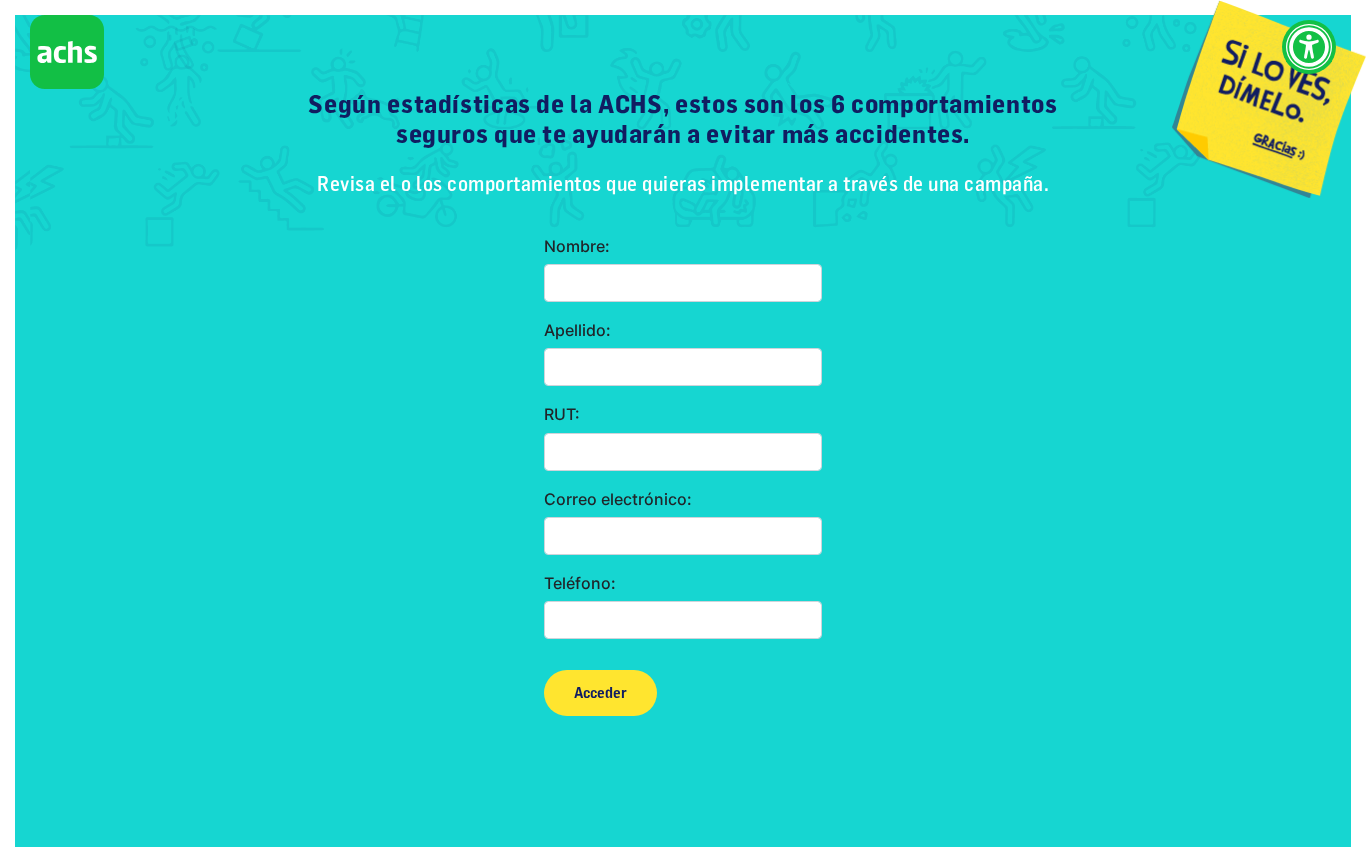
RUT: (562, 414)
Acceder (600, 693)
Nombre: (577, 246)
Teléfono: (580, 583)
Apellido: (577, 330)
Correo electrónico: (618, 499)
